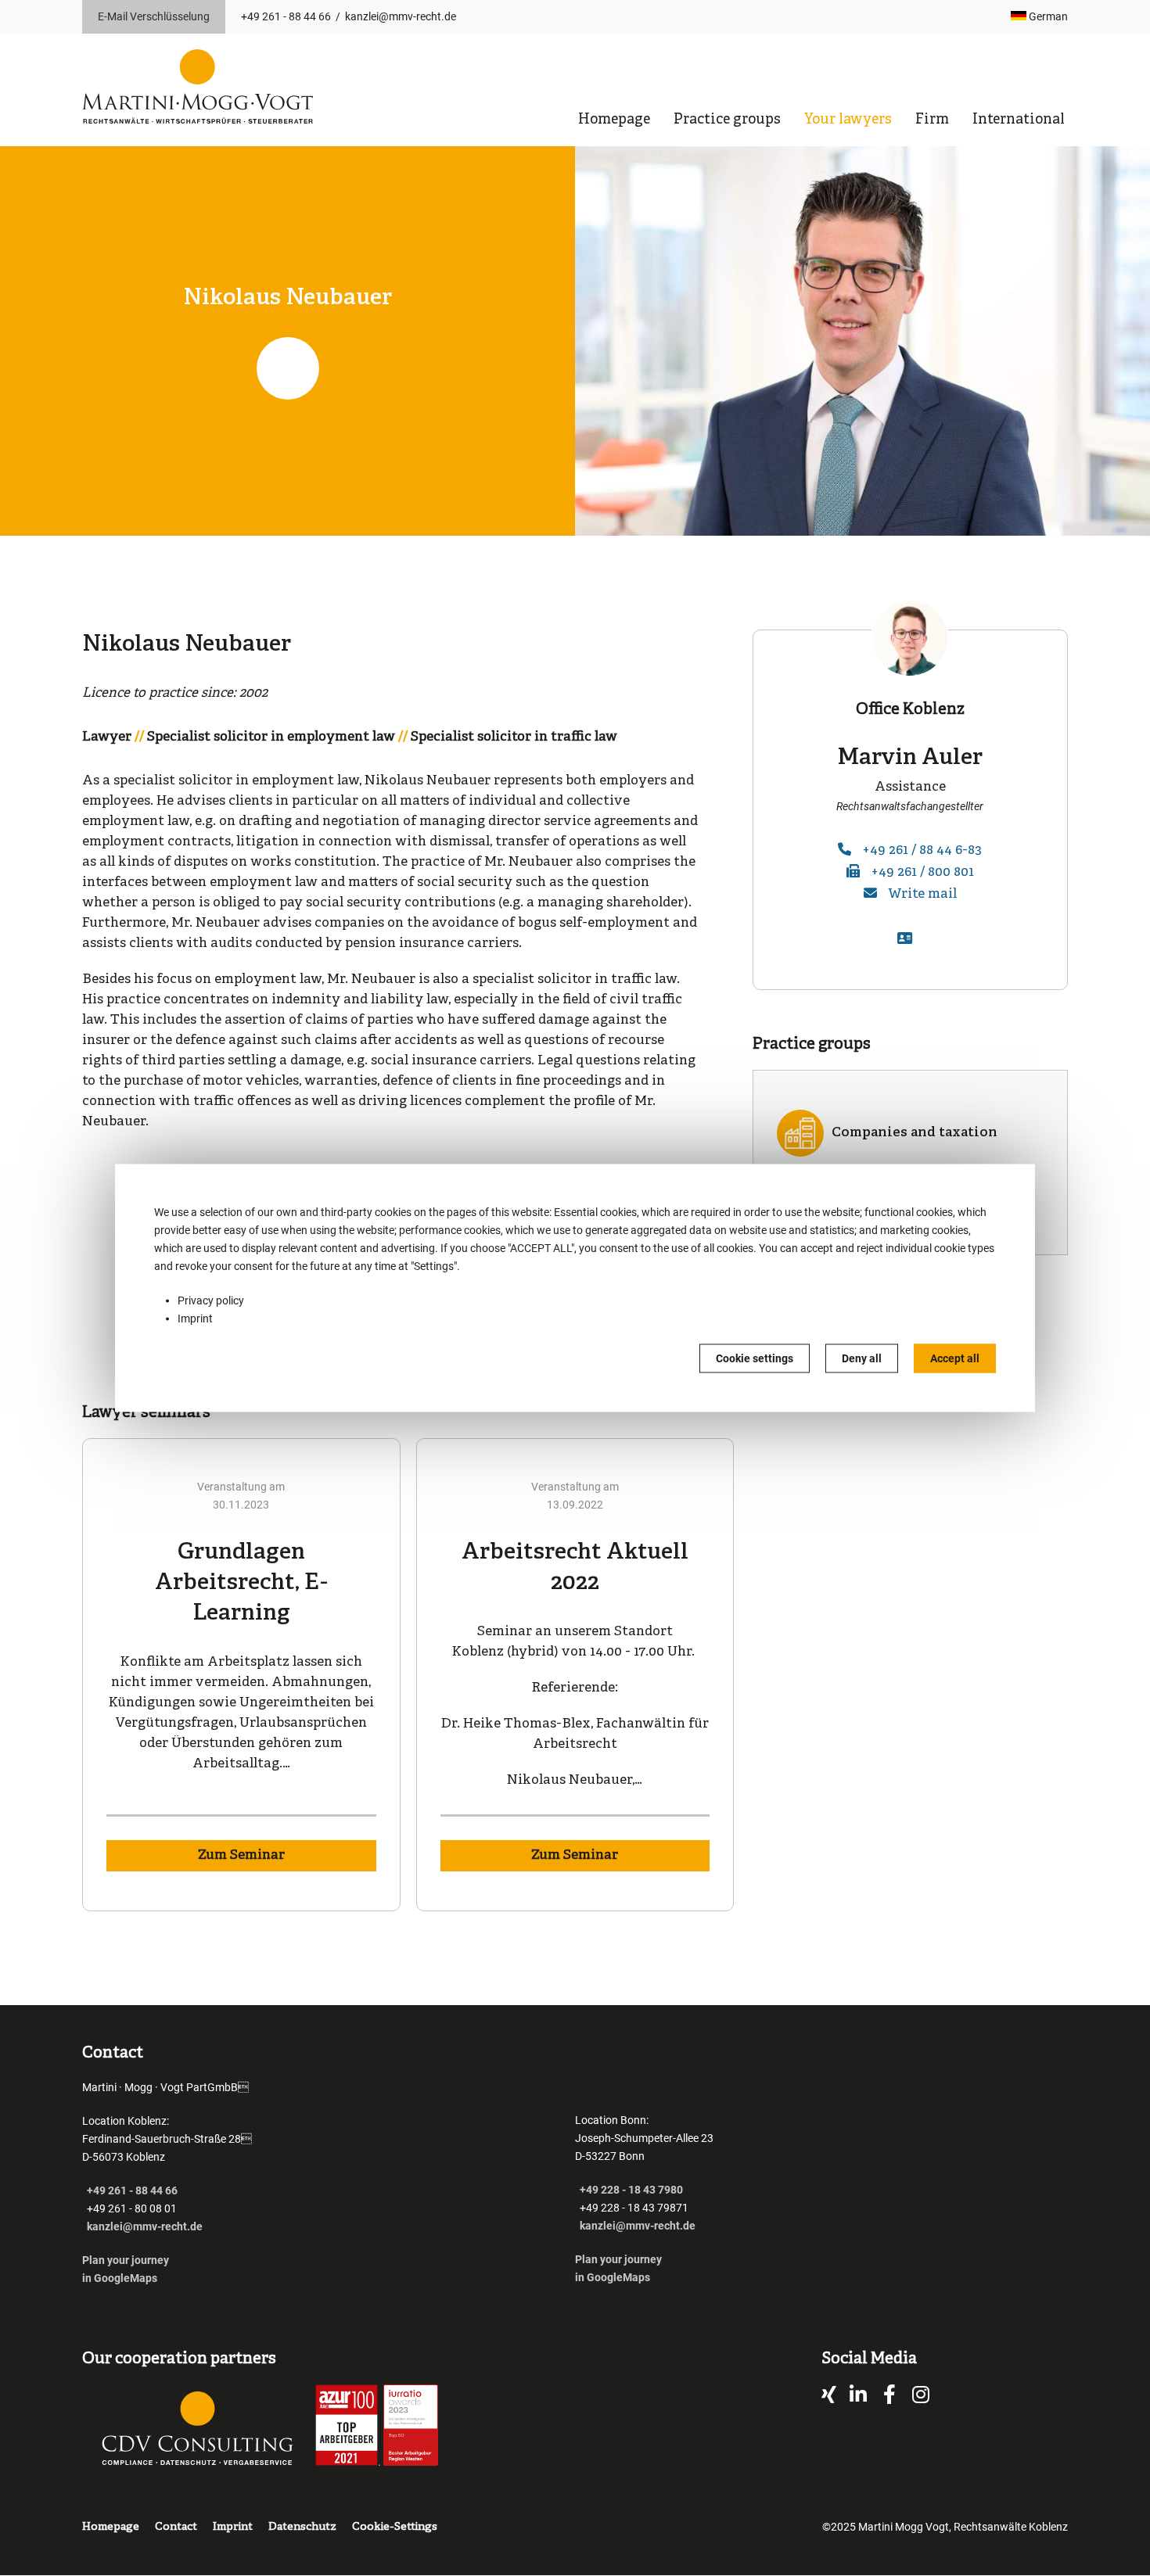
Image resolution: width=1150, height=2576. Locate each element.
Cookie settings (755, 1358)
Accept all (955, 1358)
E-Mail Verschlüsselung (154, 16)
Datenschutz (302, 2527)
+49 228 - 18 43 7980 (631, 2190)
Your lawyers (848, 120)
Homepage (614, 120)
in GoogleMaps (120, 2278)
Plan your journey (127, 2260)
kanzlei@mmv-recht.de (401, 16)
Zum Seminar (241, 1855)
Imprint (195, 1318)
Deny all (862, 1358)
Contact (176, 2527)
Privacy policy (211, 1301)
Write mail (922, 894)
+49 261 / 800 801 (922, 872)
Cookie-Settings (395, 2527)
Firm (932, 120)
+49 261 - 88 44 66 (286, 16)
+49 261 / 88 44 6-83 (922, 850)
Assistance (910, 787)
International (1019, 120)
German (1047, 16)
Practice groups (727, 120)
